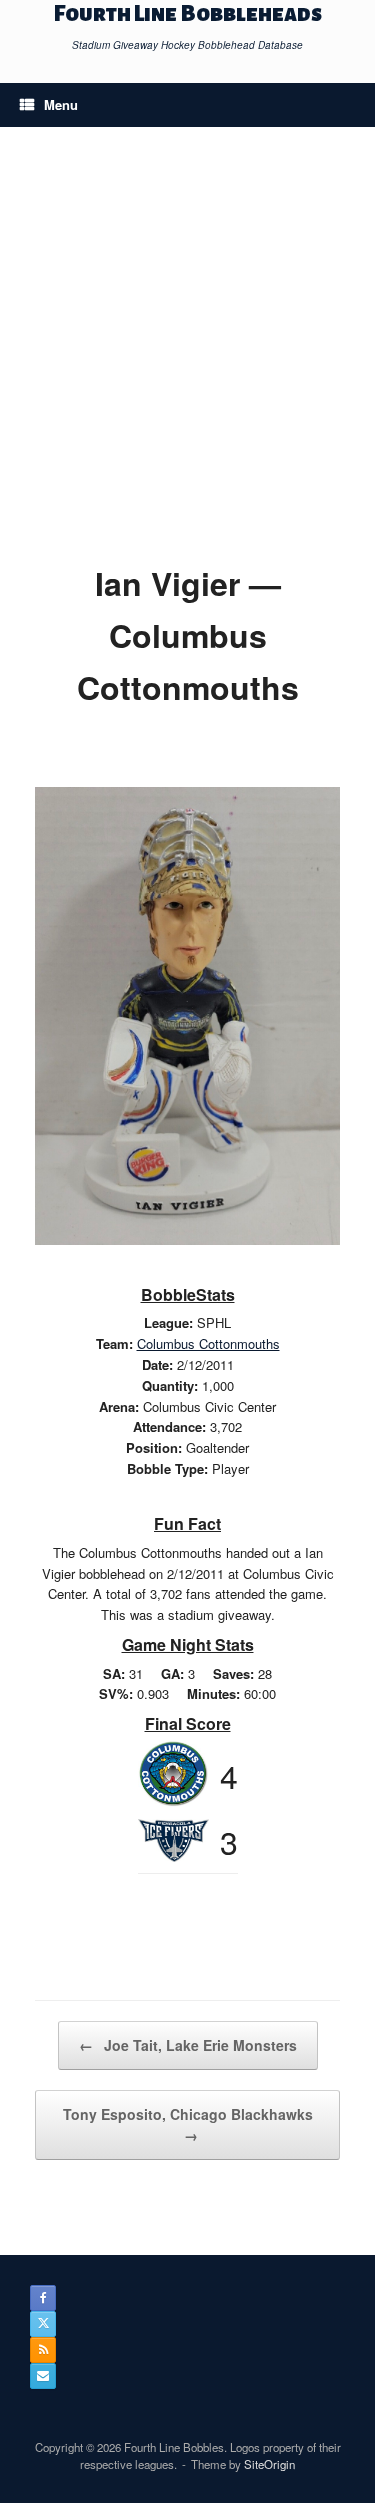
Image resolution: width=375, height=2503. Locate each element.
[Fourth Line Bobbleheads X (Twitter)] (43, 2324)
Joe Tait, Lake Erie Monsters (188, 2045)
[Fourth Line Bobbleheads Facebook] (43, 2298)
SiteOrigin (269, 2464)
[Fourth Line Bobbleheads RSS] (43, 2350)
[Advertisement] (187, 359)
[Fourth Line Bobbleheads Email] (43, 2376)
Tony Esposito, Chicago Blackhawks (188, 2124)
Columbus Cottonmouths (208, 1343)
